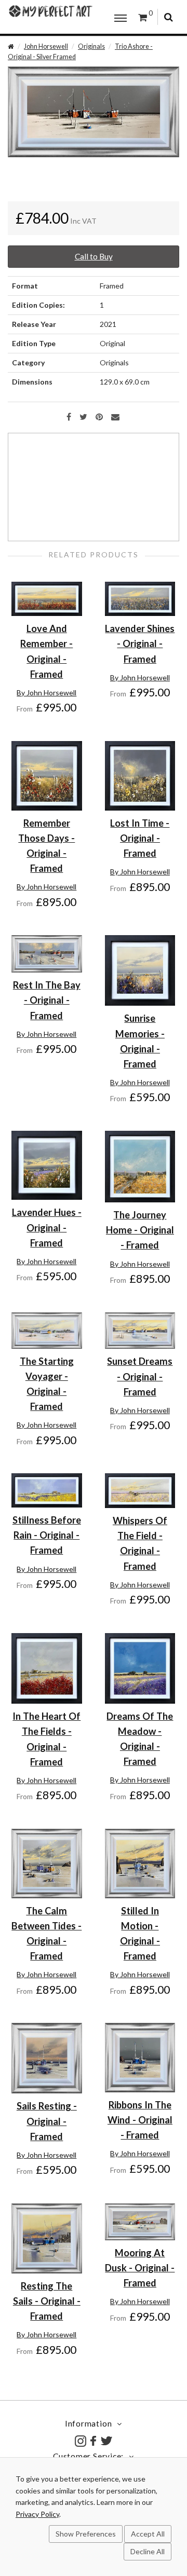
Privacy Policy (37, 2514)
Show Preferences (86, 2534)
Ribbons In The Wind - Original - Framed (140, 2120)
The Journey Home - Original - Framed (140, 1230)
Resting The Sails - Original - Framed (47, 2301)
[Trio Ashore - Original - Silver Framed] (94, 111)
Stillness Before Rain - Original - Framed (47, 1535)
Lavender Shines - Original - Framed (140, 643)
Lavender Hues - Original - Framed (47, 1227)
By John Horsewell (46, 693)
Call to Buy (94, 256)
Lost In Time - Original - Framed (140, 838)
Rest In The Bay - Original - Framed (47, 1000)
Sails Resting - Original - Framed (47, 2121)
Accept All (148, 2534)
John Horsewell (46, 46)
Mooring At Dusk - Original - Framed (140, 2268)
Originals (91, 46)
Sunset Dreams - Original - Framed (140, 1376)
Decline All (148, 2551)
